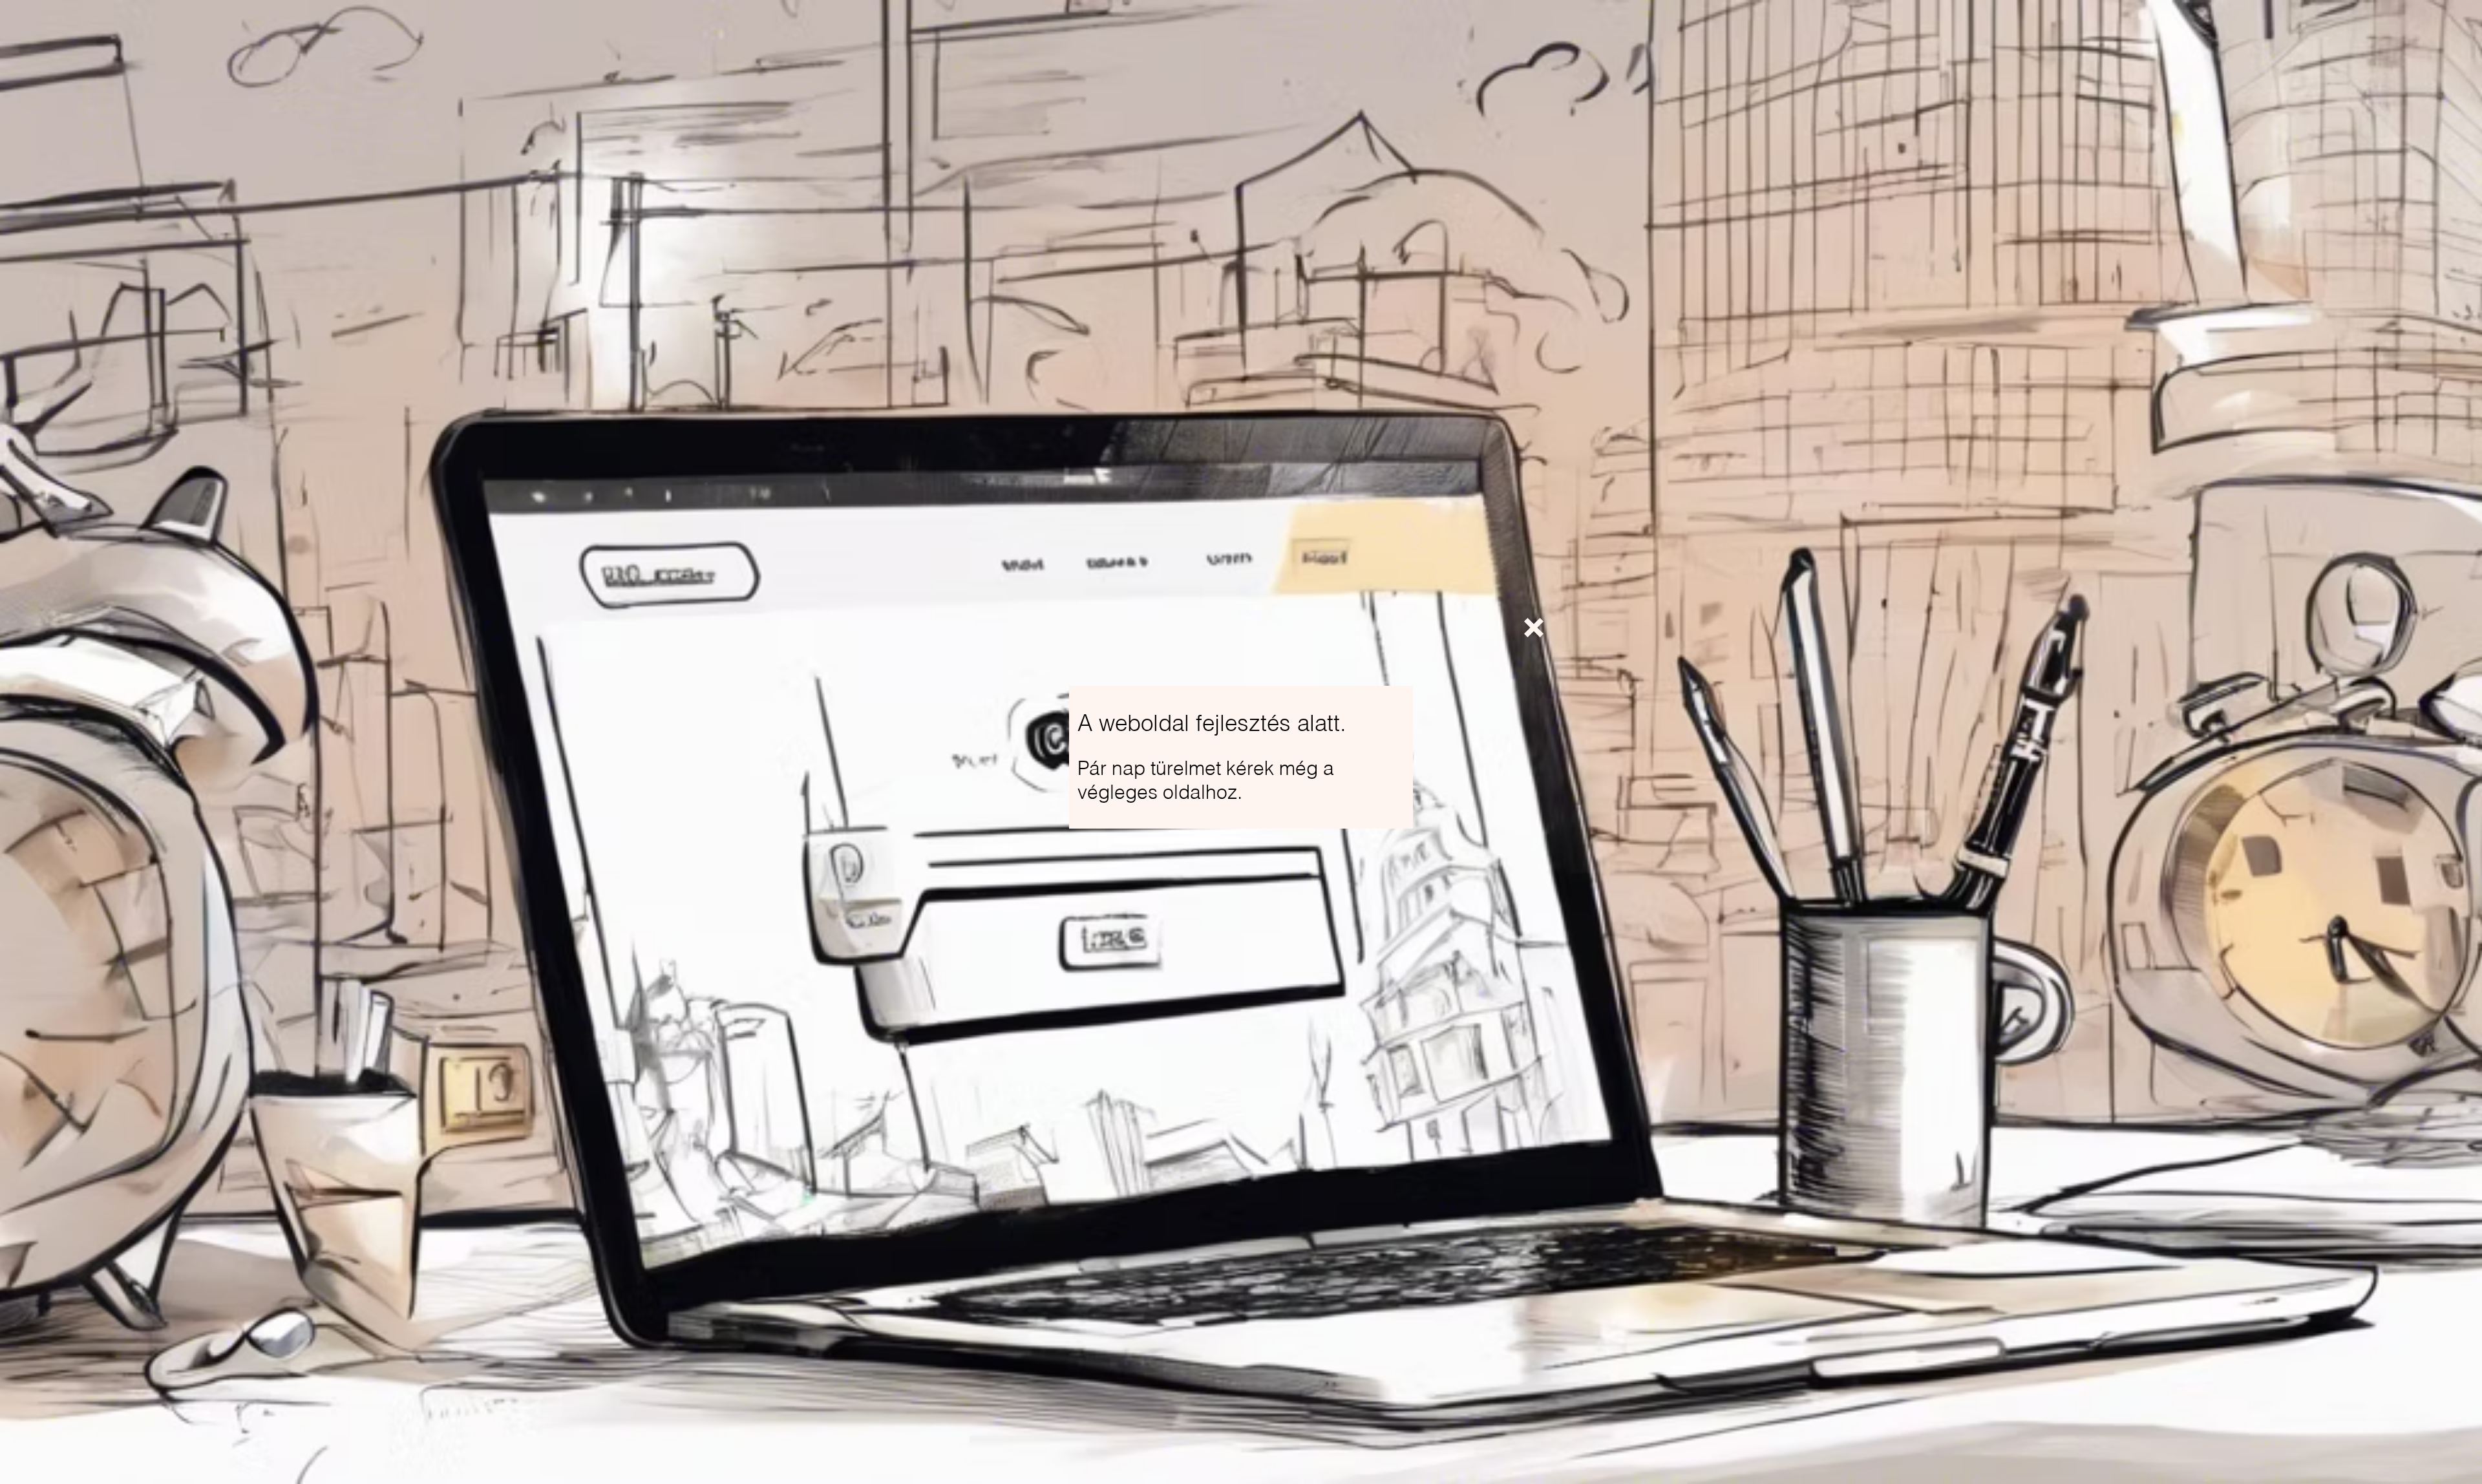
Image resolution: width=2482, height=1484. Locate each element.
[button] (1534, 628)
